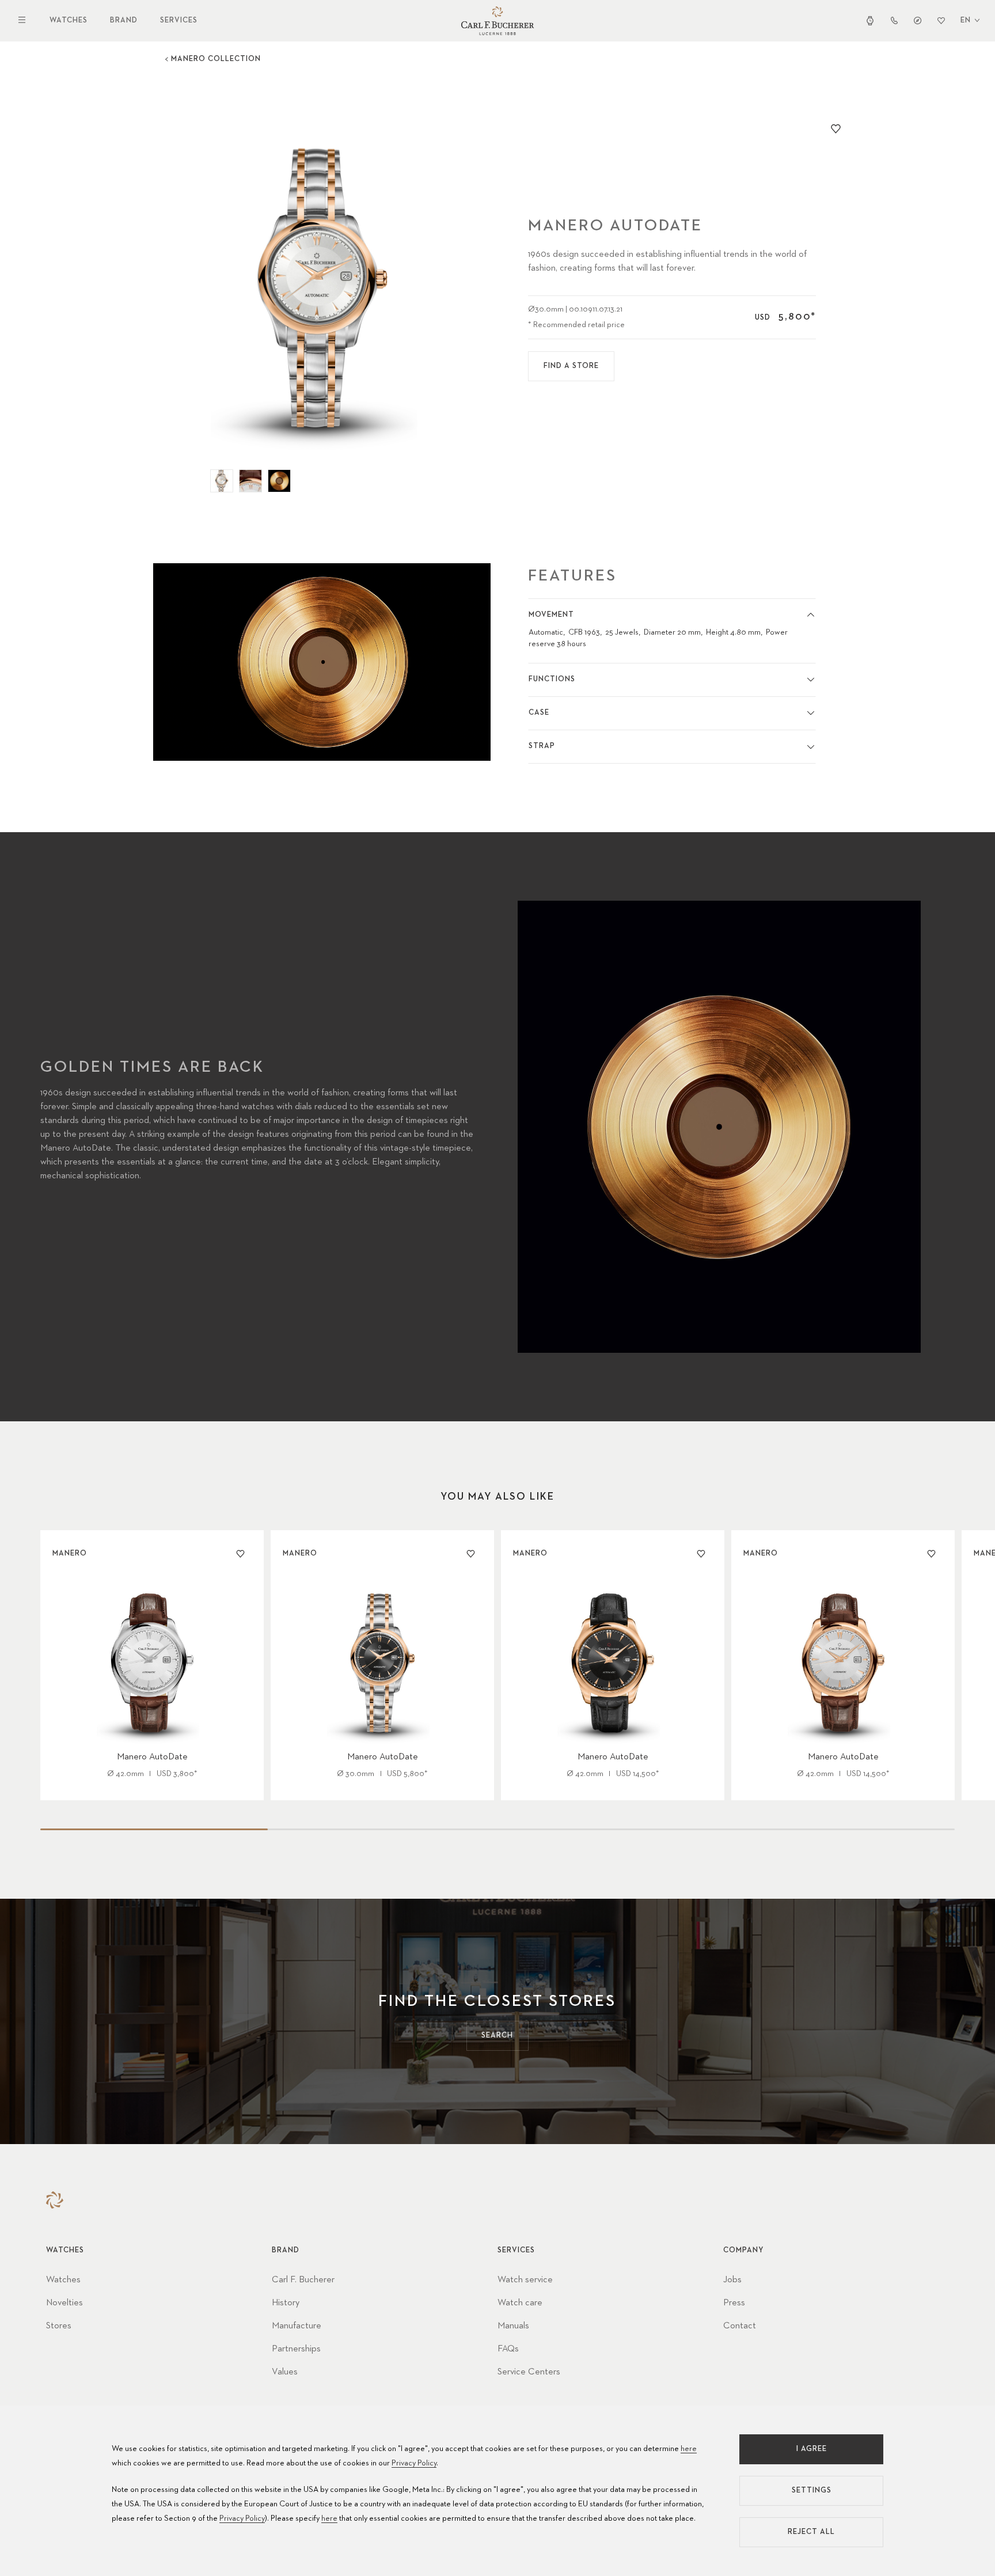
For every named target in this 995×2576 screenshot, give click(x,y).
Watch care (520, 2303)
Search (497, 2036)
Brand (124, 20)
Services (179, 20)
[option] (322, 287)
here (689, 2449)
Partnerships (296, 2349)
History (286, 2303)
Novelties (64, 2303)
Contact (740, 2326)
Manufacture (297, 2326)
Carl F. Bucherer (303, 2280)
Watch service (525, 2280)
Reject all (811, 2532)
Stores (59, 2326)
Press (734, 2303)
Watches (69, 20)
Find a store (571, 366)
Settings (812, 2490)
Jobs (732, 2280)
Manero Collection (216, 59)
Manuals (513, 2326)
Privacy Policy (414, 2463)
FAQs (508, 2349)
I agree (812, 2449)
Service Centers (529, 2372)
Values (285, 2372)
